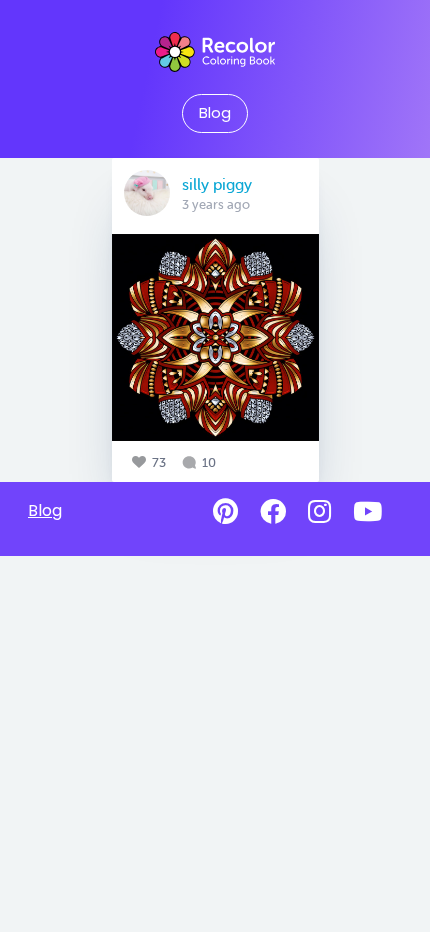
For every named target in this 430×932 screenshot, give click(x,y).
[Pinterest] (225, 512)
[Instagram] (319, 512)
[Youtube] (367, 512)
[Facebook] (273, 512)
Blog (215, 113)
